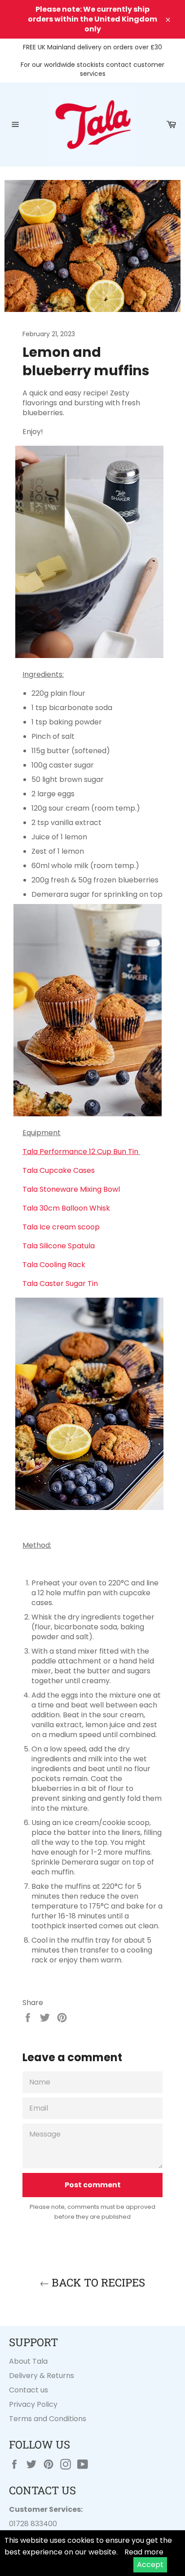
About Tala (28, 2361)
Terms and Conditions (48, 2419)
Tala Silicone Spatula (59, 1246)
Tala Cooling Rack (54, 1265)
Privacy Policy (33, 2404)
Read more (144, 2552)
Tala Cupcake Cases (59, 1170)
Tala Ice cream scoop (62, 1227)
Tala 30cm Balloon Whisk (67, 1208)
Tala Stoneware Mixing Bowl (72, 1189)
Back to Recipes (97, 2282)
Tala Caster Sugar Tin (60, 1284)
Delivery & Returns (42, 2376)
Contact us (29, 2390)
